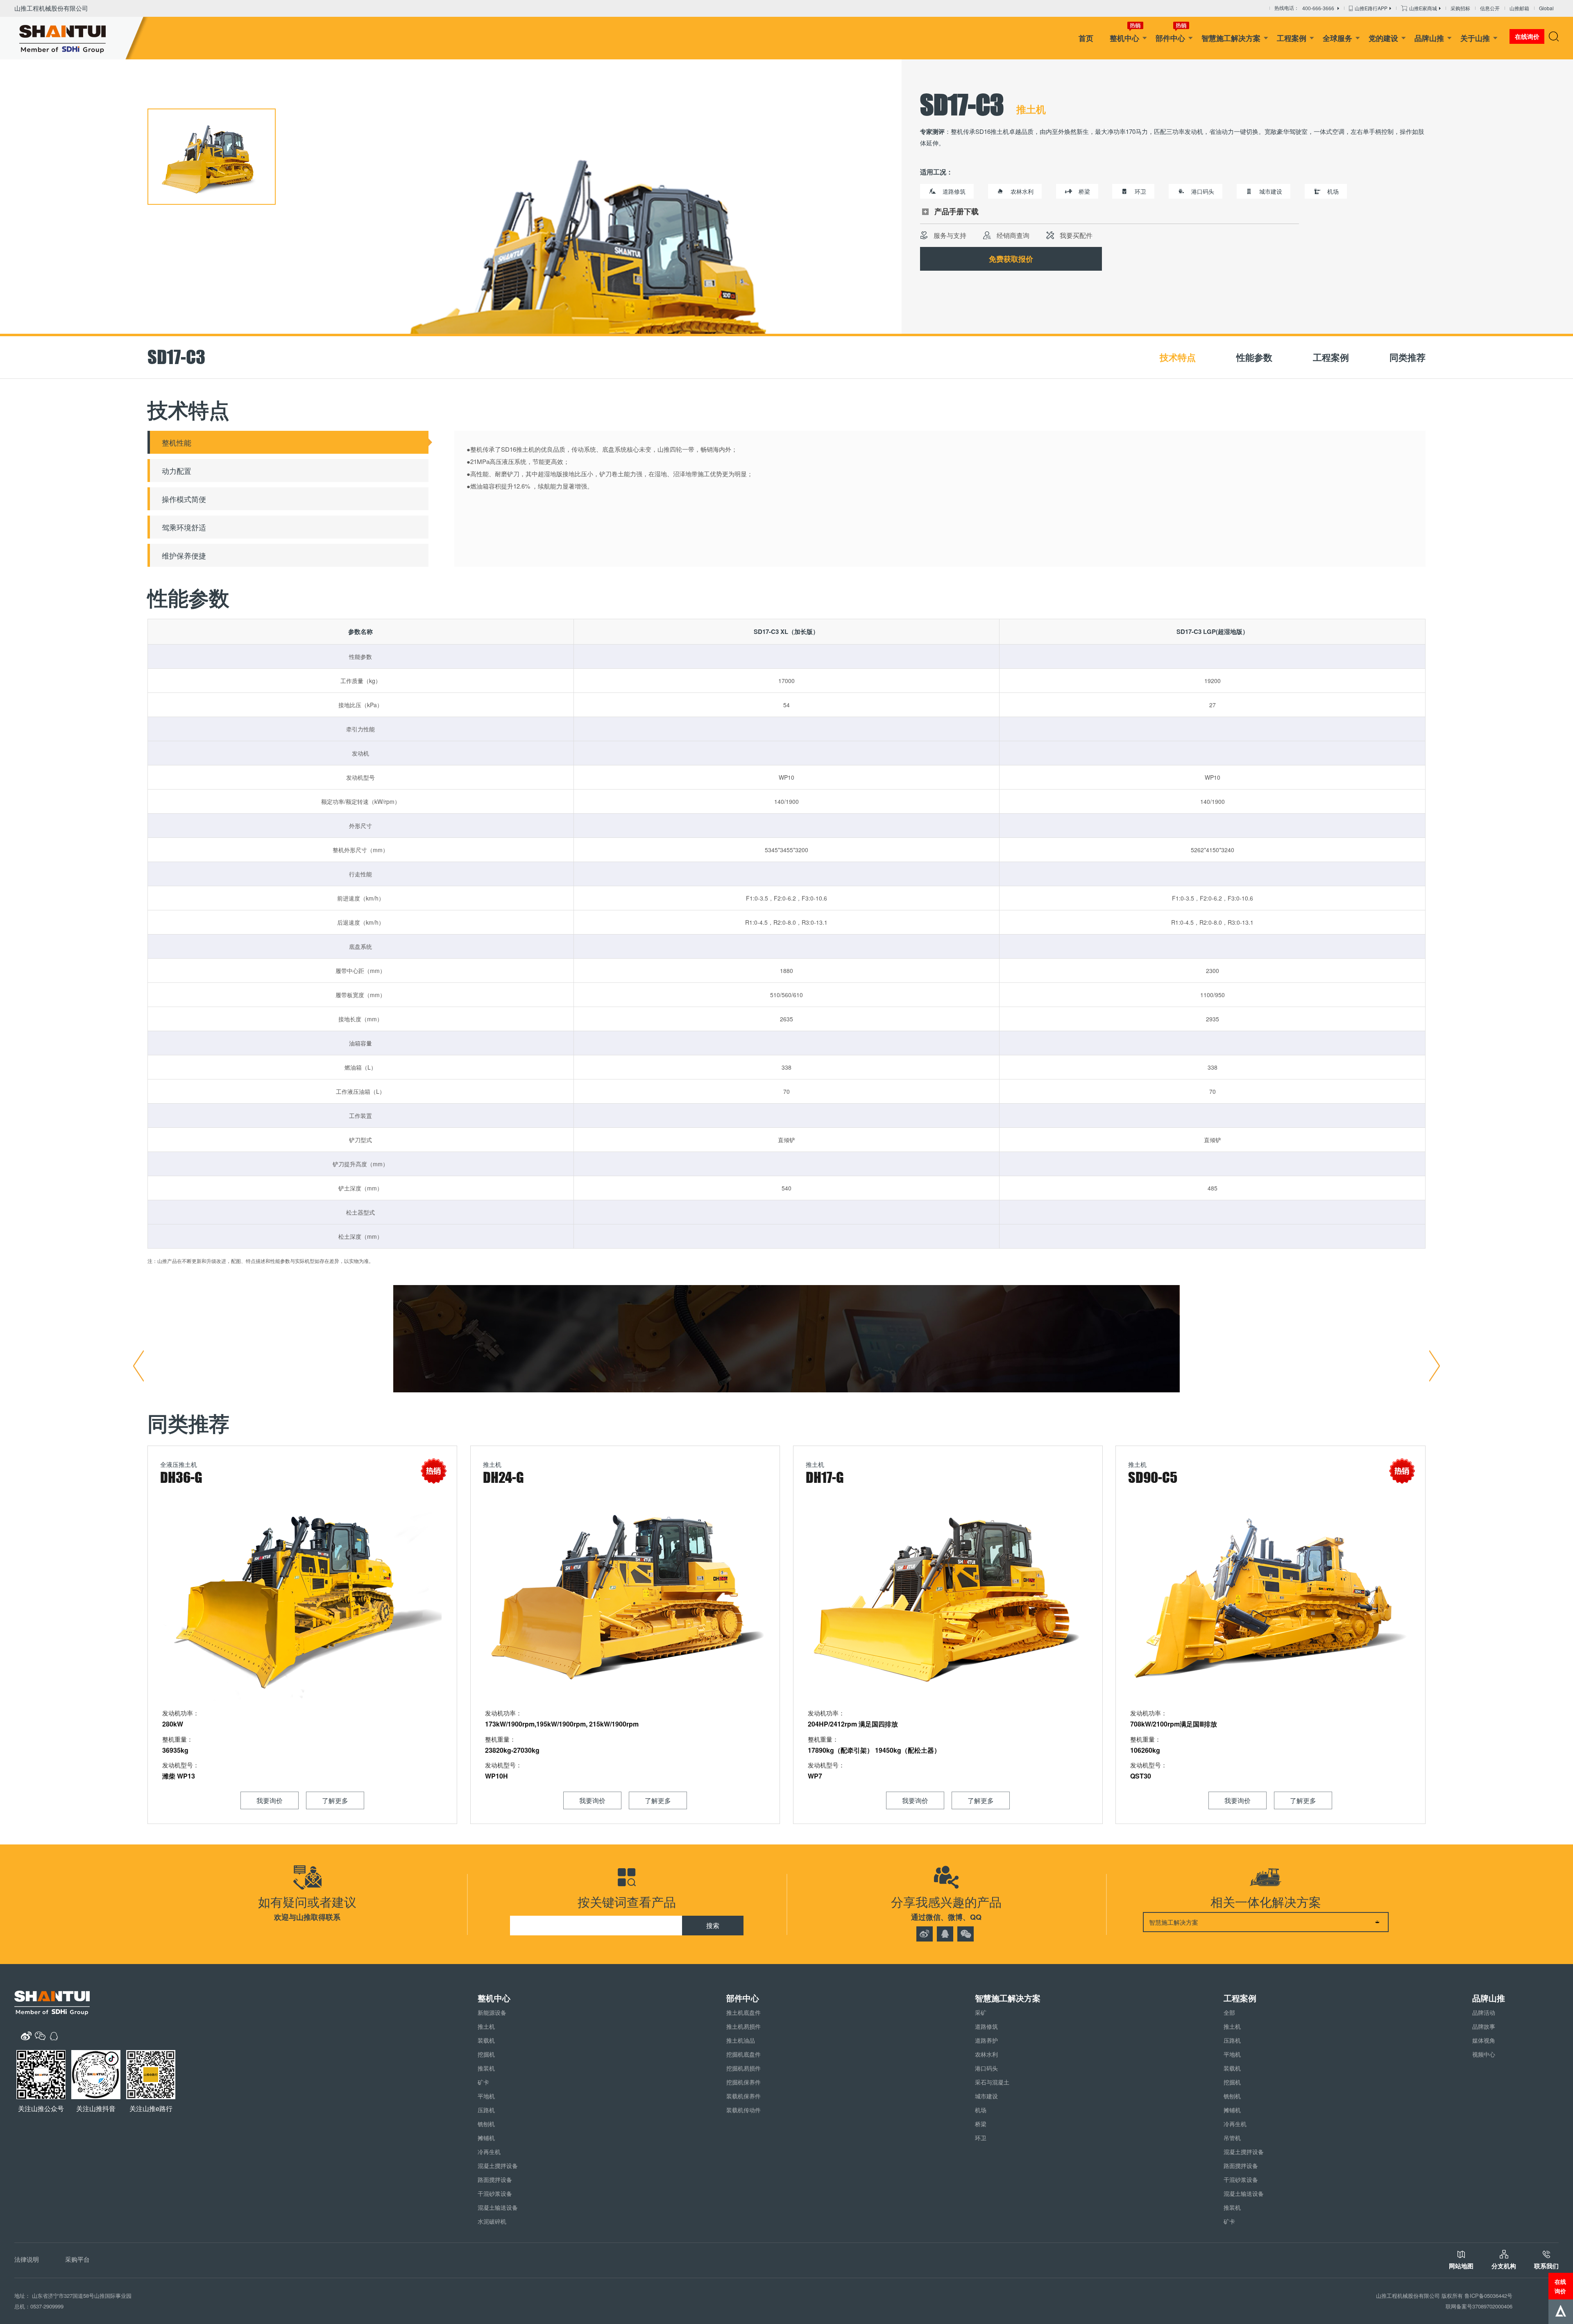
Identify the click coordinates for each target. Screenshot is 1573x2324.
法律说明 (27, 2259)
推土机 (486, 2026)
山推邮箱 (1519, 8)
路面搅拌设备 (495, 2179)
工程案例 (1292, 38)
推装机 (486, 2068)
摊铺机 (486, 2138)
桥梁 (981, 2124)
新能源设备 (492, 2012)
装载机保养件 (743, 2096)
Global (1546, 8)
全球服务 (1337, 38)
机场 (981, 2110)
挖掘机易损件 (743, 2068)
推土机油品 (741, 2040)
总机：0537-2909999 (39, 2306)
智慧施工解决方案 (1231, 38)
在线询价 (1560, 2286)
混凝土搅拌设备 (498, 2166)
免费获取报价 (1011, 259)
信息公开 (1490, 8)
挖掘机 (486, 2054)
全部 (1229, 2012)
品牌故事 (1484, 2026)
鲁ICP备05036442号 (1488, 2296)
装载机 (486, 2040)
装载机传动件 (743, 2110)
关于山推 (1475, 38)
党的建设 (1383, 38)
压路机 (486, 2110)
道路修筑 (986, 2026)
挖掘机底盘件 (743, 2054)
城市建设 (986, 2096)
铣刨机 (486, 2124)
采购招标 (1460, 8)
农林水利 (986, 2054)
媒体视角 (1484, 2040)
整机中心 (1124, 38)
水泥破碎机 (492, 2221)
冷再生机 (489, 2152)
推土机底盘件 (743, 2012)
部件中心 (1170, 38)
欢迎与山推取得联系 (307, 1917)
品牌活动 (1484, 2012)
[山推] (75, 38)
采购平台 (77, 2259)
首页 (1086, 38)
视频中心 (1484, 2054)
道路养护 (986, 2040)
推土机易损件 (743, 2026)
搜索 (713, 1925)
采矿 (981, 2012)
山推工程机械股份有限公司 (51, 8)
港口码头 (986, 2068)
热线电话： (1304, 8)
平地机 (486, 2096)
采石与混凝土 (992, 2082)
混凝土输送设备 (498, 2207)
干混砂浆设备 (495, 2193)
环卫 (981, 2138)
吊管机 (1232, 2138)
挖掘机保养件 (743, 2082)
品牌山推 (1429, 38)
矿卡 (483, 2082)
